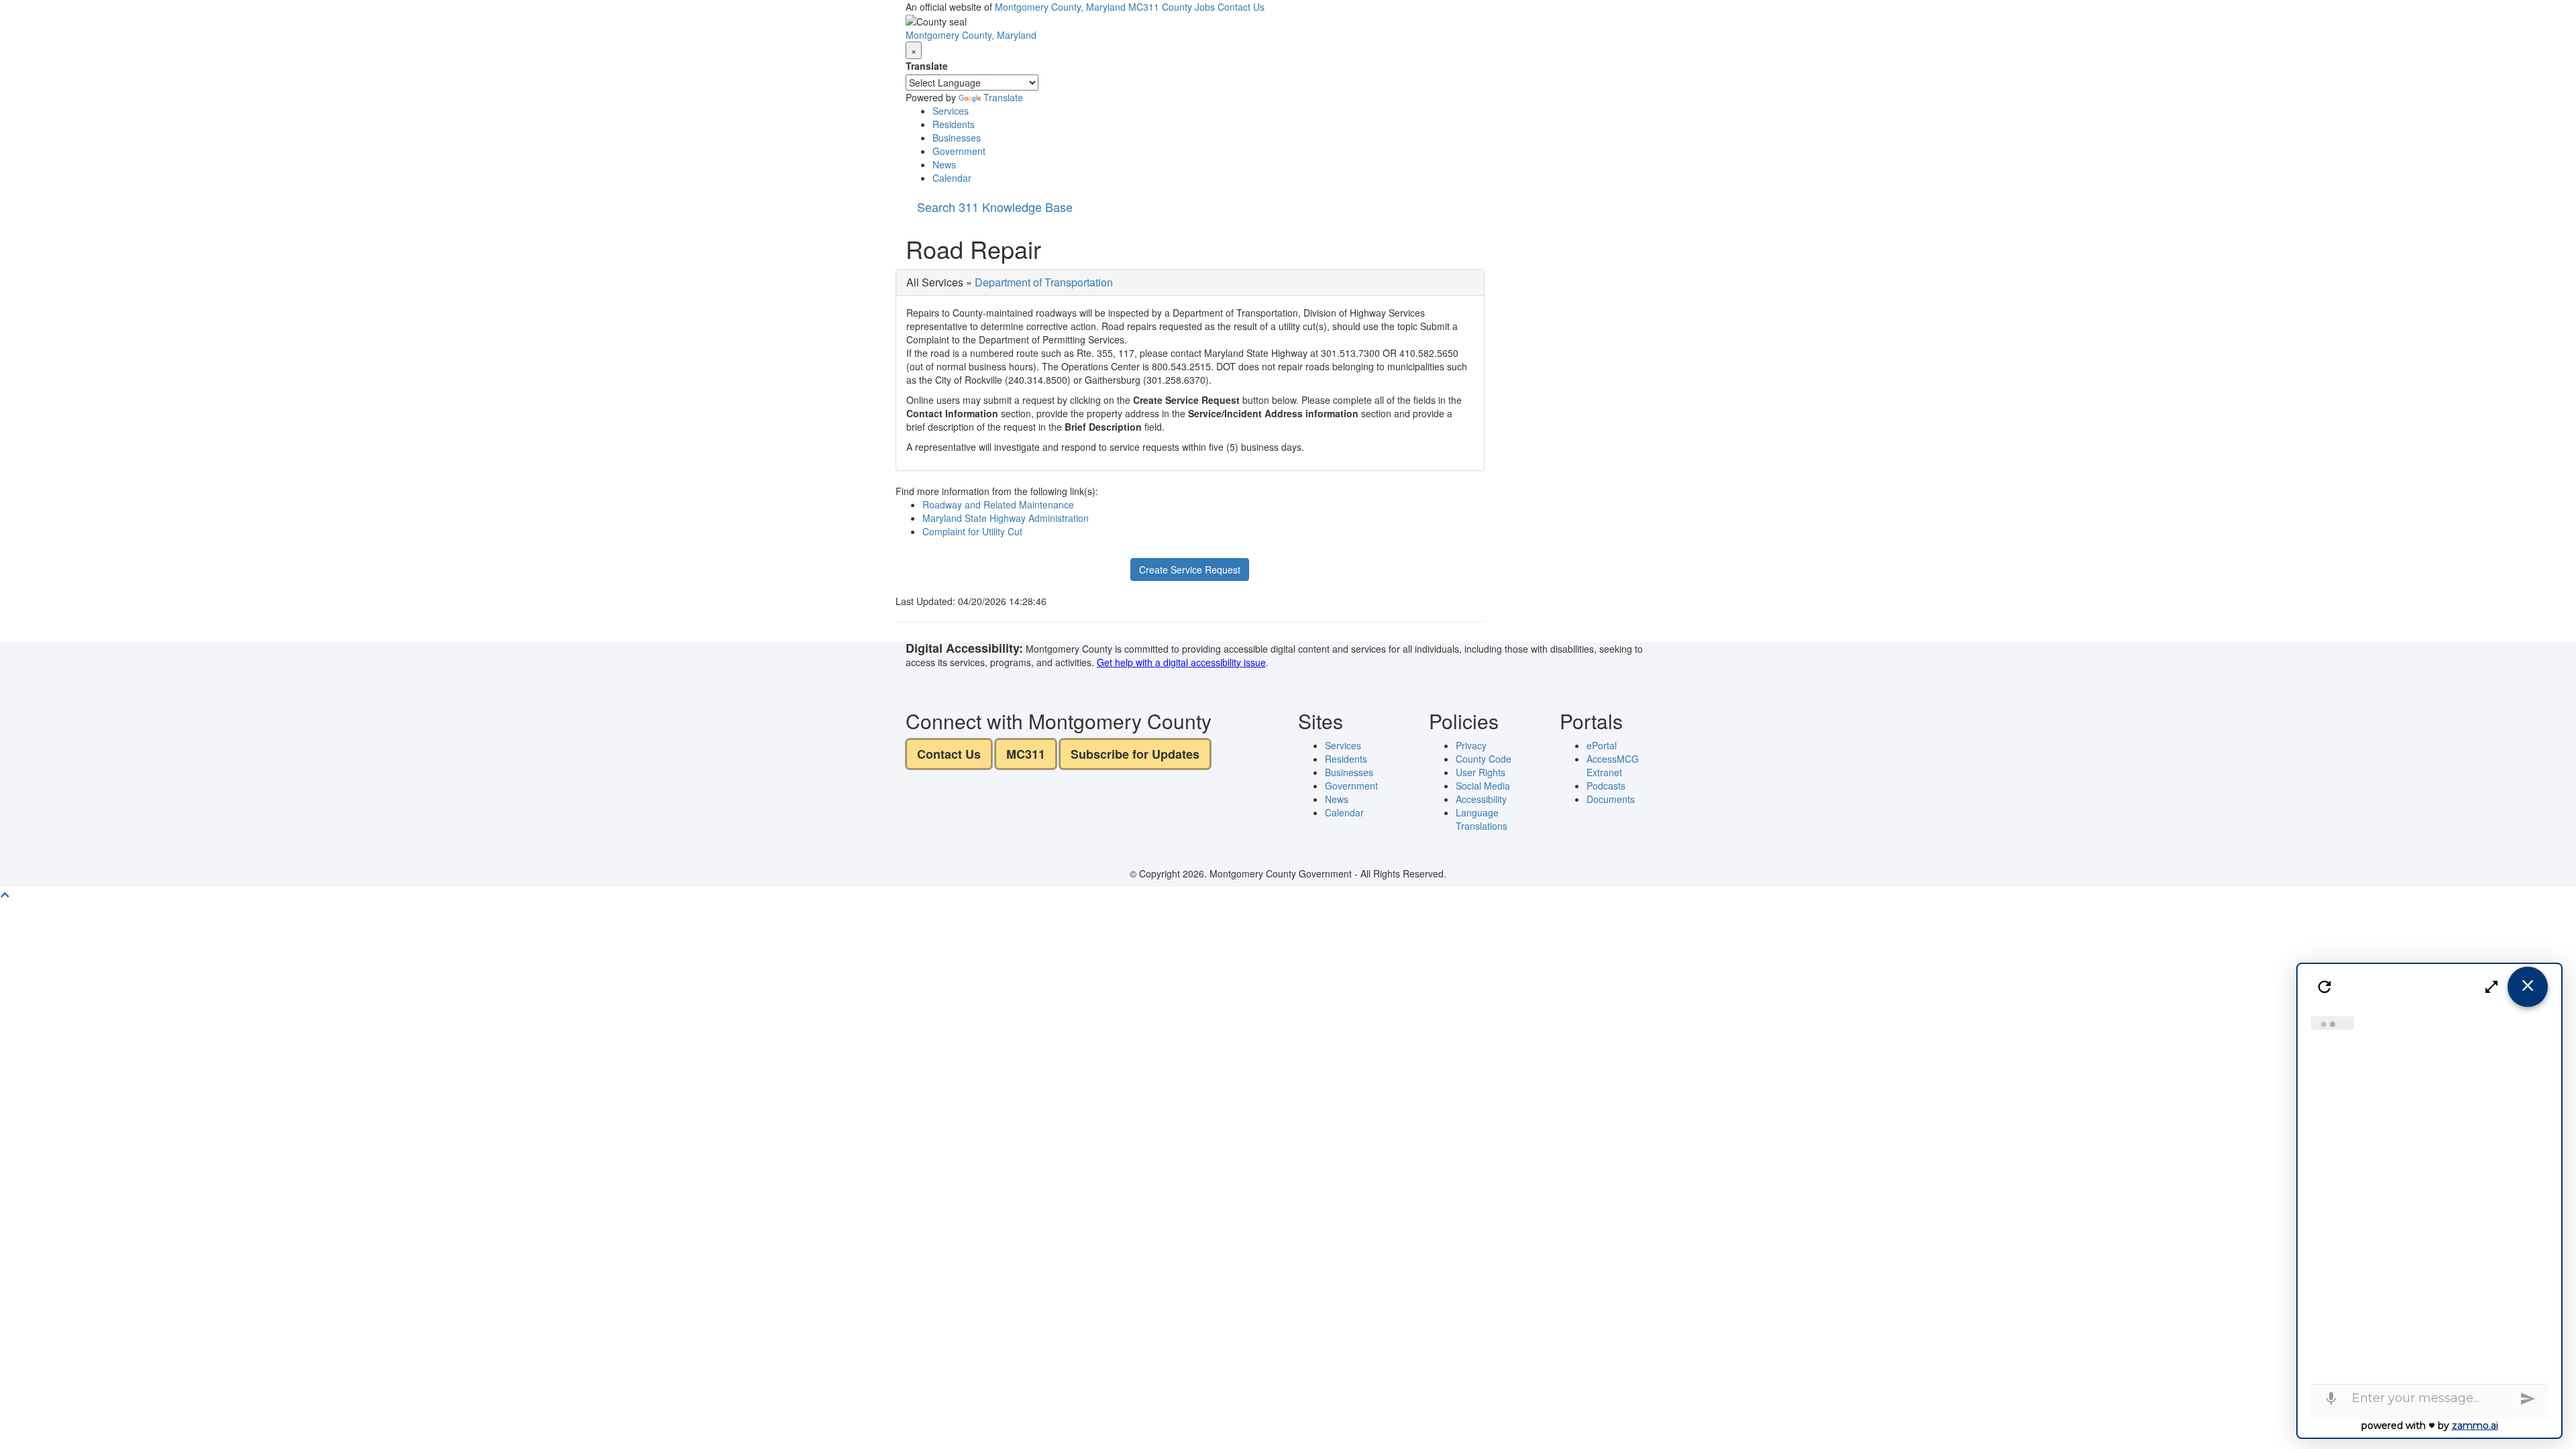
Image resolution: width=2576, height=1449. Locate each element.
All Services (935, 282)
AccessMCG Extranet (1613, 765)
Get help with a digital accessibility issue (1181, 662)
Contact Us (1241, 7)
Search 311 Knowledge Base (995, 207)
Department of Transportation (1044, 282)
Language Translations (1482, 819)
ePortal (1602, 745)
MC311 (1144, 7)
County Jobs (1188, 7)
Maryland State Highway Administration (1006, 518)
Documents (1611, 799)
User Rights (1481, 772)
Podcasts (1606, 786)
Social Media (1483, 786)
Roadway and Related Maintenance (998, 504)
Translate (927, 66)
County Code (1484, 759)
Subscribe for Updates (1135, 754)
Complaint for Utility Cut (972, 531)
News (944, 164)
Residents (954, 124)
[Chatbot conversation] (2430, 1197)
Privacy (1471, 745)
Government (959, 151)
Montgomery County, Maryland (1060, 7)
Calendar (952, 178)
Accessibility (1481, 799)
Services (951, 111)
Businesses (957, 138)
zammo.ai (2475, 1426)
